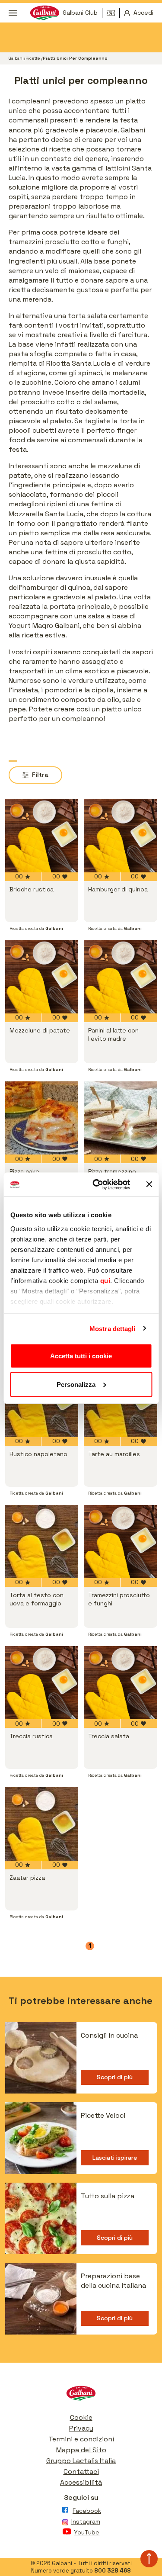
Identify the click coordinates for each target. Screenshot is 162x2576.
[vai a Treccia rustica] (42, 1683)
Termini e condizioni (81, 2439)
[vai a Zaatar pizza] (42, 1824)
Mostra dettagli (113, 1328)
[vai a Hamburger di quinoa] (121, 836)
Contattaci (81, 2471)
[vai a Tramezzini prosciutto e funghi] (121, 1542)
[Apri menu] (13, 13)
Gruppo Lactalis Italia (81, 2461)
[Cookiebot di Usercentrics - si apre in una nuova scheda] (97, 1184)
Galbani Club (80, 13)
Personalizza (76, 1384)
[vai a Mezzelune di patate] (42, 977)
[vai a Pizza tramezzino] (121, 1118)
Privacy (81, 2428)
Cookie (81, 2417)
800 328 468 (113, 2571)
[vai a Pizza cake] (42, 1118)
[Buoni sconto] (113, 13)
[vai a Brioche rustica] (42, 836)
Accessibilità (81, 2482)
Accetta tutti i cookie (81, 1356)
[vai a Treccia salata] (121, 1683)
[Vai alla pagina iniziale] (81, 2395)
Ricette (33, 58)
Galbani (16, 58)
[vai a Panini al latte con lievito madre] (121, 977)
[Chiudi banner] (149, 1184)
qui (105, 1280)
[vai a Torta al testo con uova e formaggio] (42, 1542)
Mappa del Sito (81, 2450)
